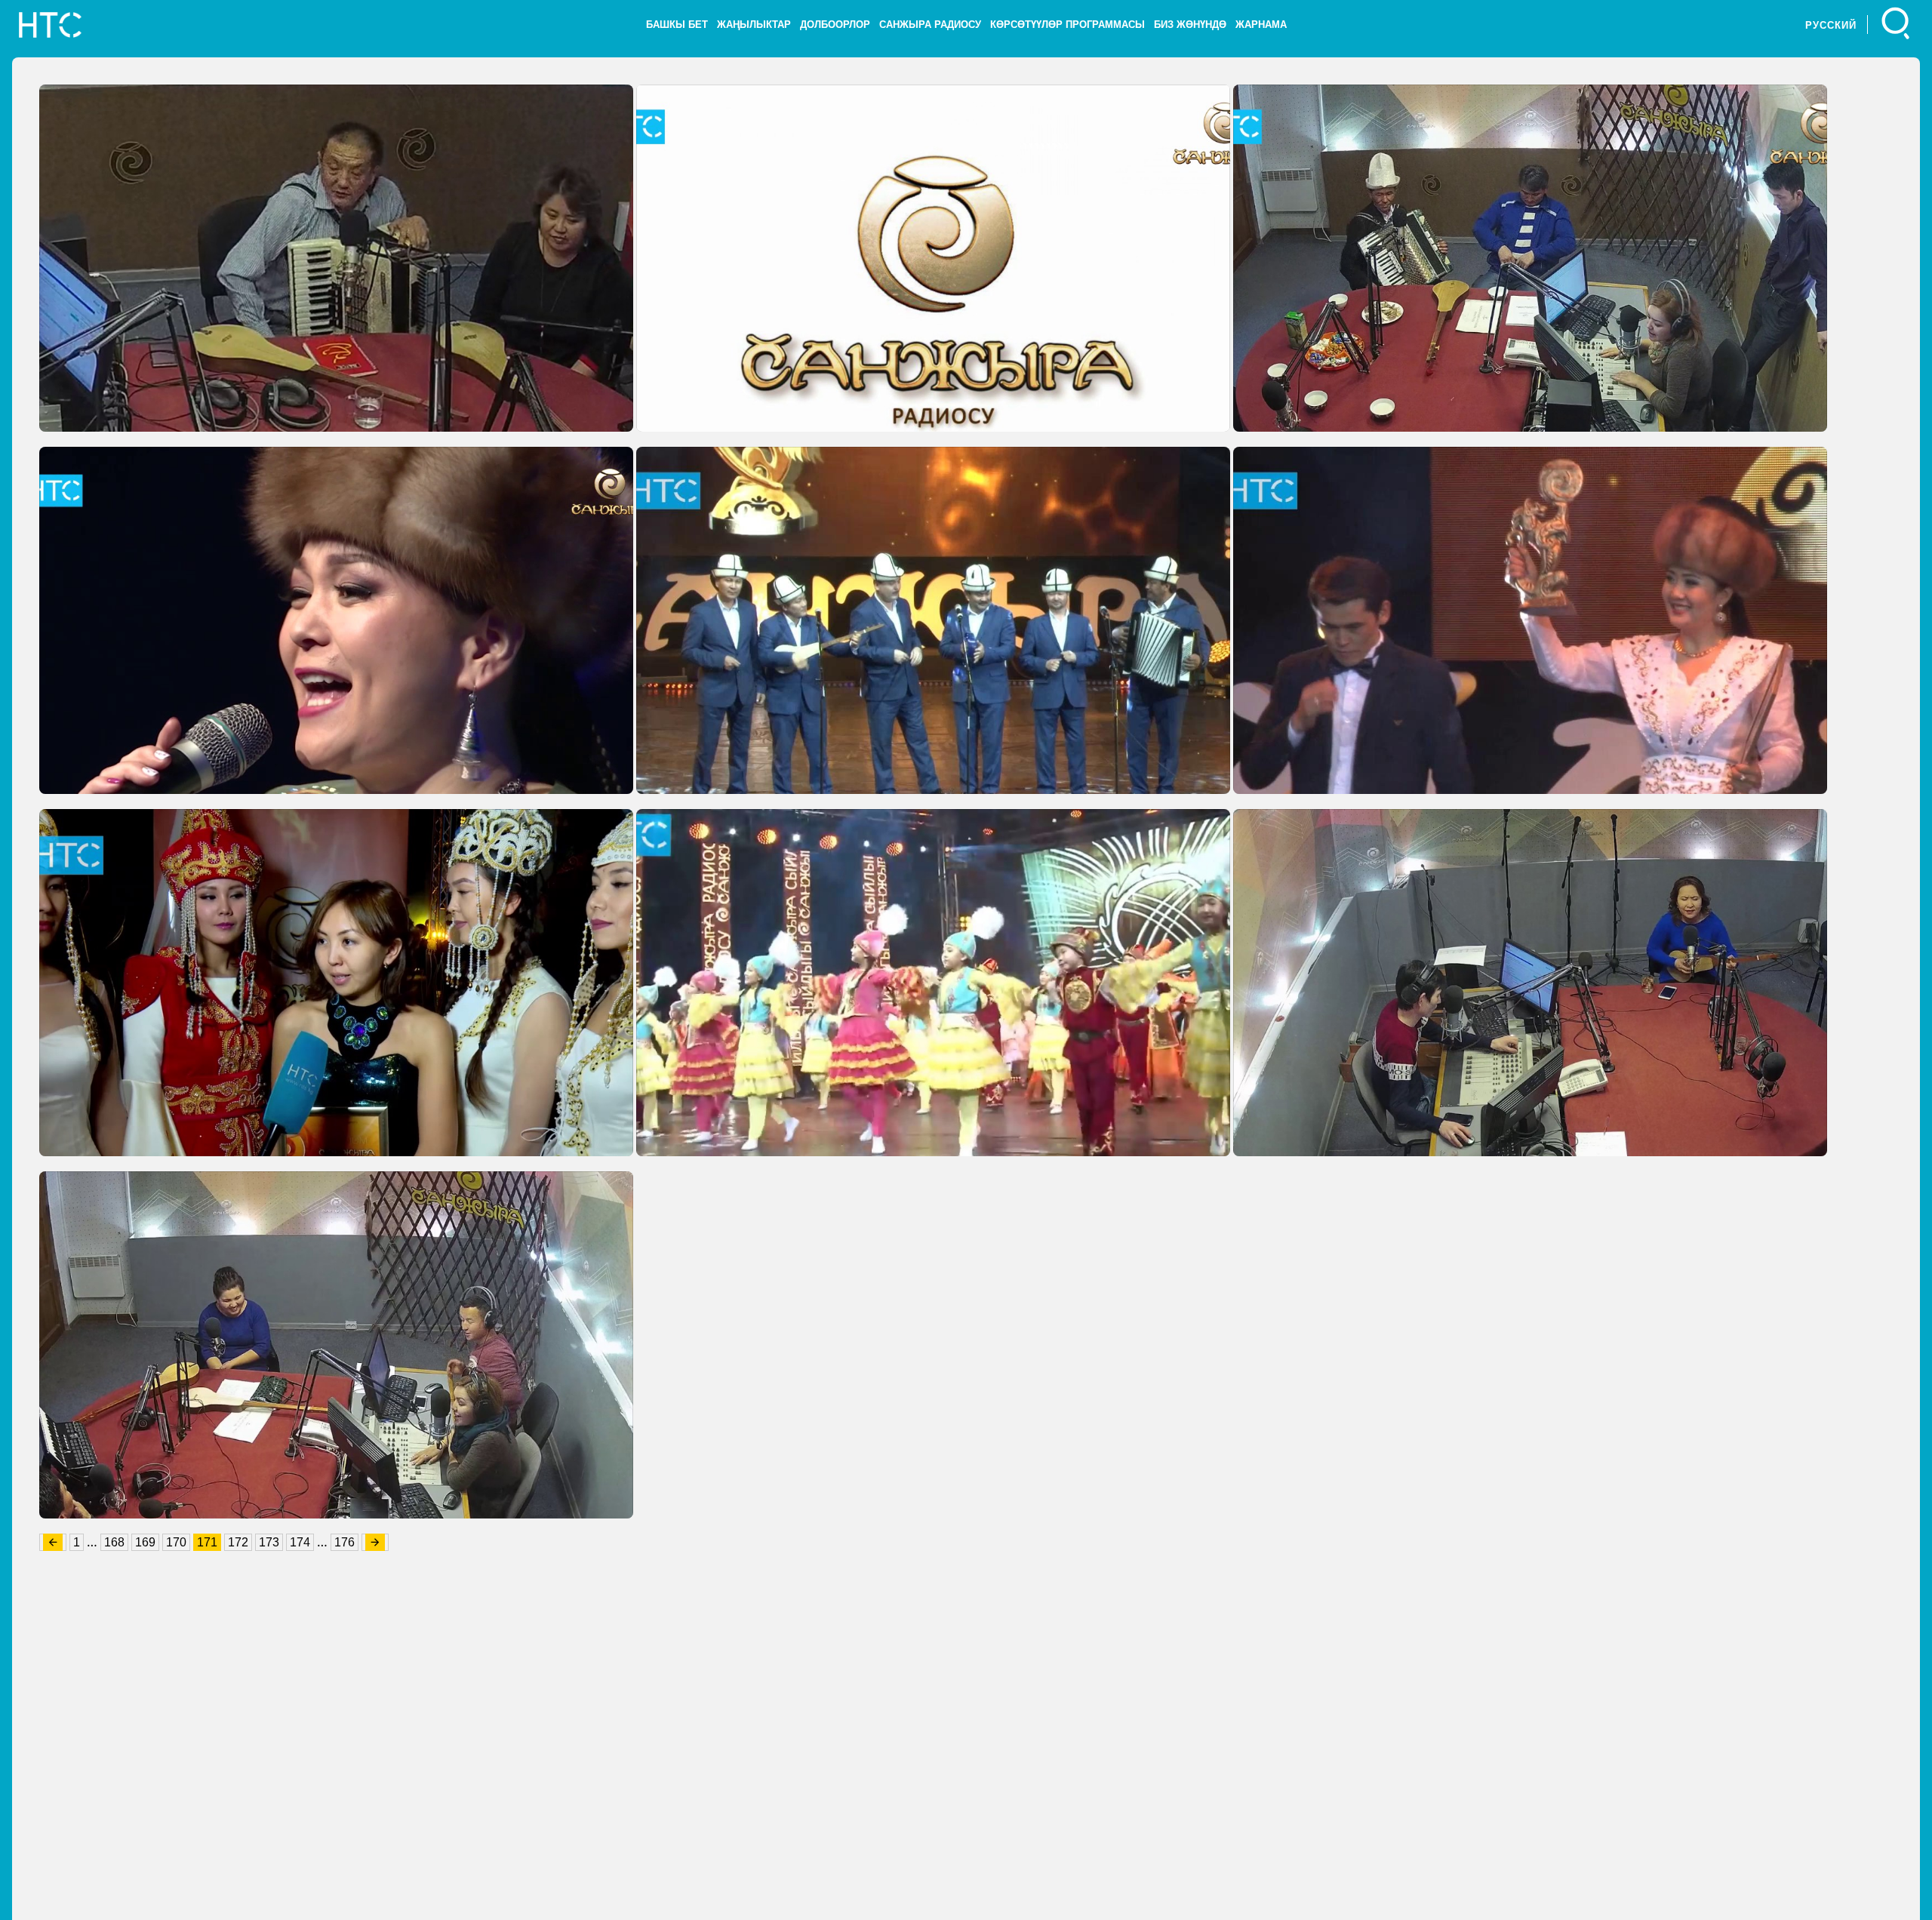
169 (145, 1542)
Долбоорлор (835, 25)
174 (300, 1542)
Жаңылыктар (754, 25)
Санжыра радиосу (930, 25)
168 (114, 1542)
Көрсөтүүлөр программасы (1068, 25)
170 (176, 1542)
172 (238, 1542)
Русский (1831, 25)
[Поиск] (1896, 25)
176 (345, 1542)
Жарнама (1261, 25)
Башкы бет (677, 25)
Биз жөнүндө (1190, 25)
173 (269, 1542)
